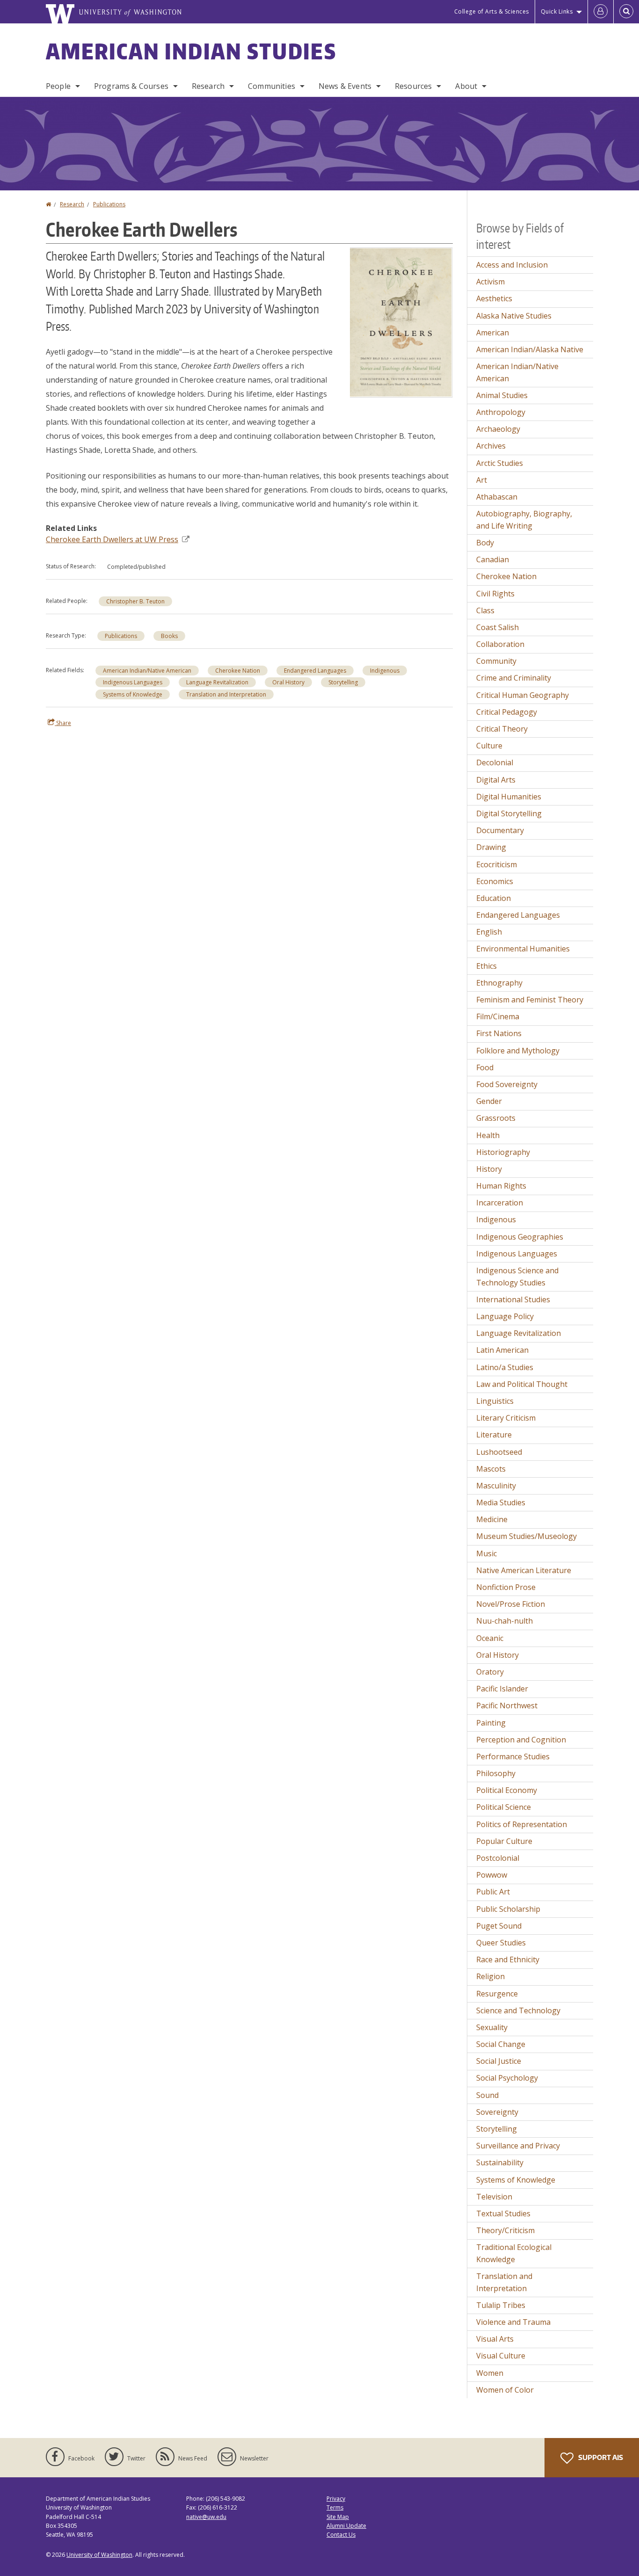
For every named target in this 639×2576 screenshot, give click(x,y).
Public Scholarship (508, 1909)
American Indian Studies (191, 51)
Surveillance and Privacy (518, 2146)
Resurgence (497, 1994)
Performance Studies (513, 1756)
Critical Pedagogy (507, 712)
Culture (489, 746)
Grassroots (496, 1118)
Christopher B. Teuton (135, 601)
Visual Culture (501, 2356)
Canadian (493, 559)
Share (63, 723)
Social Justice (499, 2061)
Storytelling (343, 682)
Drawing (491, 847)
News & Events (345, 86)
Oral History (288, 682)
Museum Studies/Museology (526, 1536)
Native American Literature (524, 1570)
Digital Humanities (509, 797)
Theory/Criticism (505, 2230)
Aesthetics (494, 298)
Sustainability (500, 2162)
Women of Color (505, 2390)
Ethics (487, 966)
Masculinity (496, 1486)
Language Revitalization (217, 682)
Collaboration (500, 644)
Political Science (504, 1807)
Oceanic (490, 1638)
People (58, 86)
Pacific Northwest (507, 1705)
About (466, 86)
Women (490, 2373)
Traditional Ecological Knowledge (514, 2253)
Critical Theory (502, 729)
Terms (335, 2507)
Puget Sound (499, 1926)
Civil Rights (495, 594)
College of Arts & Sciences (492, 11)
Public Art (493, 1892)
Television (494, 2197)
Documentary (500, 830)
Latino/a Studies (505, 1367)
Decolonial (495, 762)
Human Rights (501, 1186)
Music (487, 1553)
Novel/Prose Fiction (511, 1604)
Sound (487, 2095)
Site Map (338, 2517)
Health (488, 1135)
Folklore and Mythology (518, 1051)
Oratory (490, 1672)
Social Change (501, 2044)
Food (485, 1067)
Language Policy (505, 1316)
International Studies (513, 1299)
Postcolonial (498, 1858)
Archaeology (498, 429)
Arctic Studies (500, 463)
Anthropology (501, 412)
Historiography (503, 1152)
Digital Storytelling (509, 813)
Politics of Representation (522, 1824)
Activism (490, 282)
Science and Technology (518, 2010)
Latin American (502, 1350)
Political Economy (507, 1790)
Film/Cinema (498, 1016)
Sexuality (492, 2027)
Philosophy (496, 1773)
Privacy (336, 2499)
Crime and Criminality (514, 678)
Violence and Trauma (513, 2322)
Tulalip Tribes (501, 2305)
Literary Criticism (506, 1418)
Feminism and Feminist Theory (530, 1000)
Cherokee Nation (238, 671)
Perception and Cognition (521, 1740)
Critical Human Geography (523, 695)
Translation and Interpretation (226, 694)
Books (169, 636)
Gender (489, 1101)
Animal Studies (502, 395)
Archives (491, 446)
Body (485, 543)
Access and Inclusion (512, 265)
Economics (495, 881)
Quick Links (557, 11)
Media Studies (501, 1502)
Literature (494, 1435)
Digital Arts (496, 780)
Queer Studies (501, 1943)
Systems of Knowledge (133, 694)
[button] (401, 322)
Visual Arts (495, 2339)
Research (208, 86)
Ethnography (499, 983)
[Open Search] (626, 12)
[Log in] (601, 12)
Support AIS (600, 2457)
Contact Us (341, 2535)
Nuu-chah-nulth (505, 1621)
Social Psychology (507, 2078)
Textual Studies (503, 2213)
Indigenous (385, 671)
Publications (109, 204)
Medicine (492, 1519)
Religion (490, 1976)
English (489, 932)
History (489, 1169)
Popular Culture (504, 1841)
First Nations (499, 1033)
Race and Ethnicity (508, 1959)
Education (494, 898)
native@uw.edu (206, 2517)
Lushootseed (499, 1452)
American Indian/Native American (147, 671)
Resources (413, 86)
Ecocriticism (497, 864)
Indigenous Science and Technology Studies (517, 1277)
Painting (491, 1723)
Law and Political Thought (522, 1384)
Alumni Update (346, 2526)
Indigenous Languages (133, 682)
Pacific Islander (502, 1689)
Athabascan (497, 497)
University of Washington (99, 2555)
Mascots (491, 1469)
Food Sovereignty (507, 1084)
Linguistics (495, 1401)
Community (496, 661)
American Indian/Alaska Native (530, 349)
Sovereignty (497, 2112)
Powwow (492, 1875)
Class (485, 610)
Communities (272, 86)
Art (482, 480)
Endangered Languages (315, 671)
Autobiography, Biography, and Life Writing (524, 520)
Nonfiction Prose (506, 1587)
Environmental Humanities (523, 949)
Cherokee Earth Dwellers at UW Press (112, 539)
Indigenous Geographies (520, 1237)
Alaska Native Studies (514, 316)
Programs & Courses (131, 86)
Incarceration (500, 1203)
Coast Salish (497, 627)
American (493, 333)
